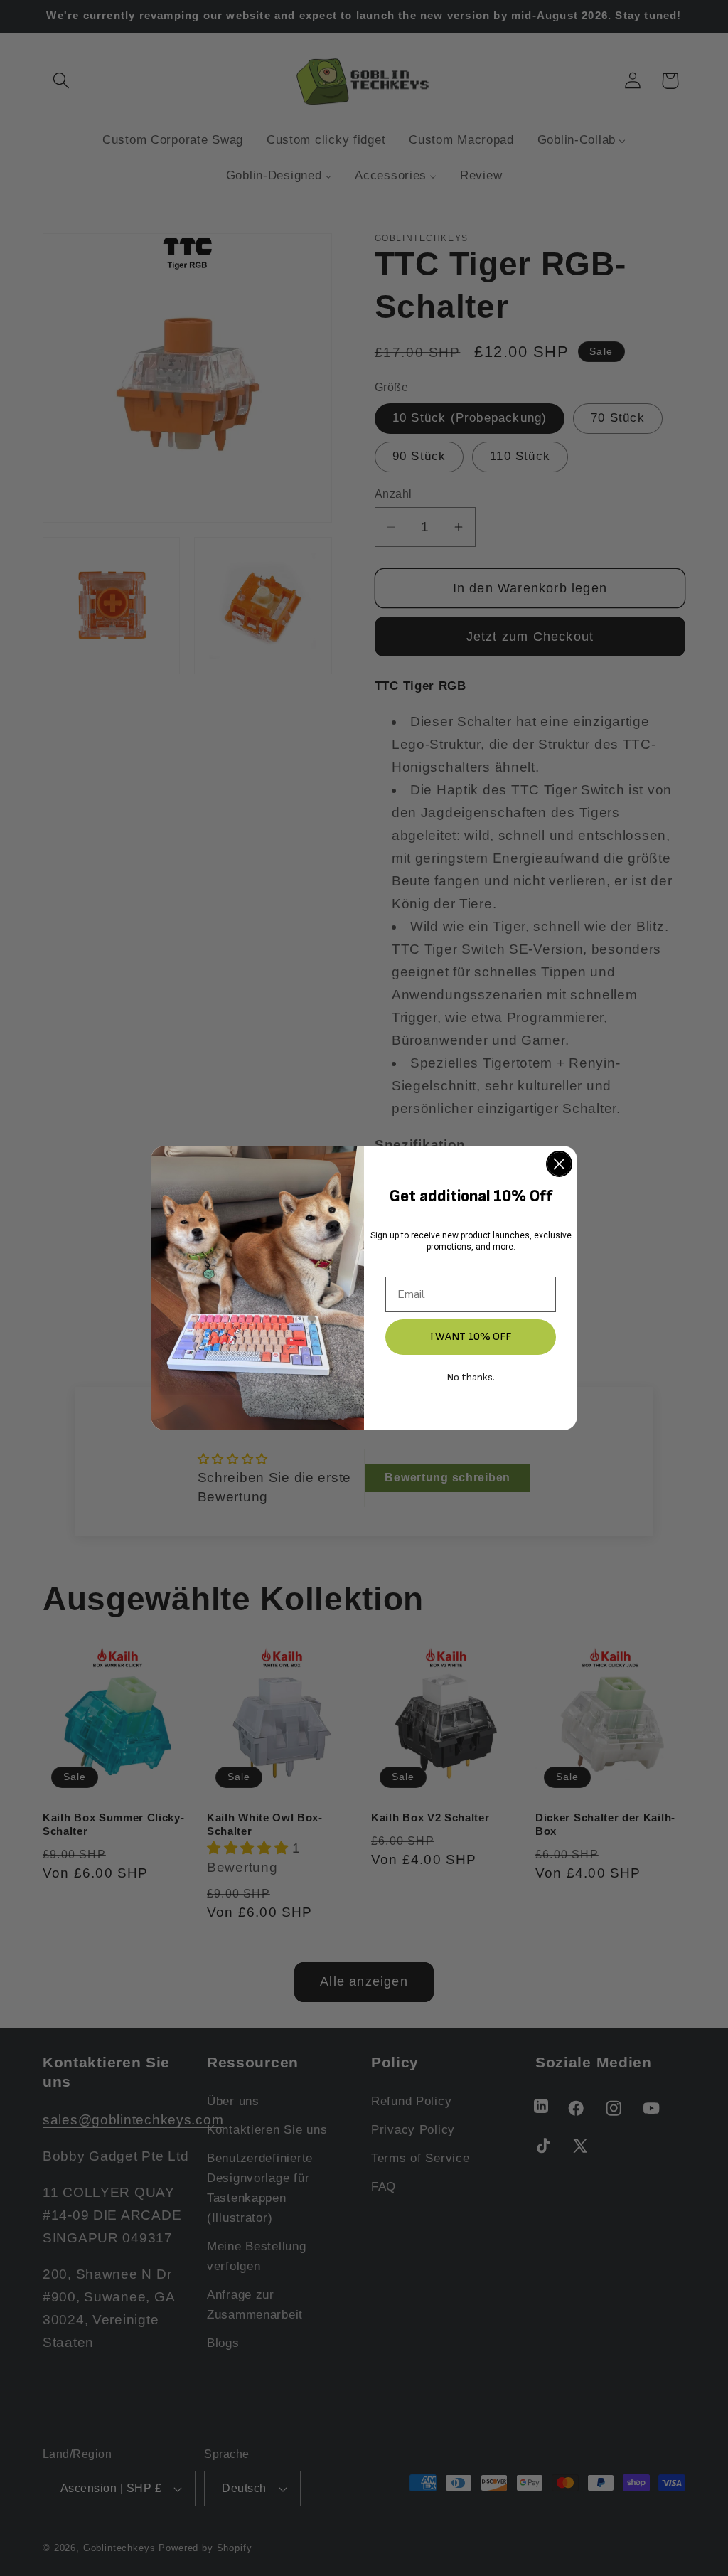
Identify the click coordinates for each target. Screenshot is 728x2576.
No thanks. (471, 1377)
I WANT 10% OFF (471, 1337)
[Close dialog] (559, 1164)
